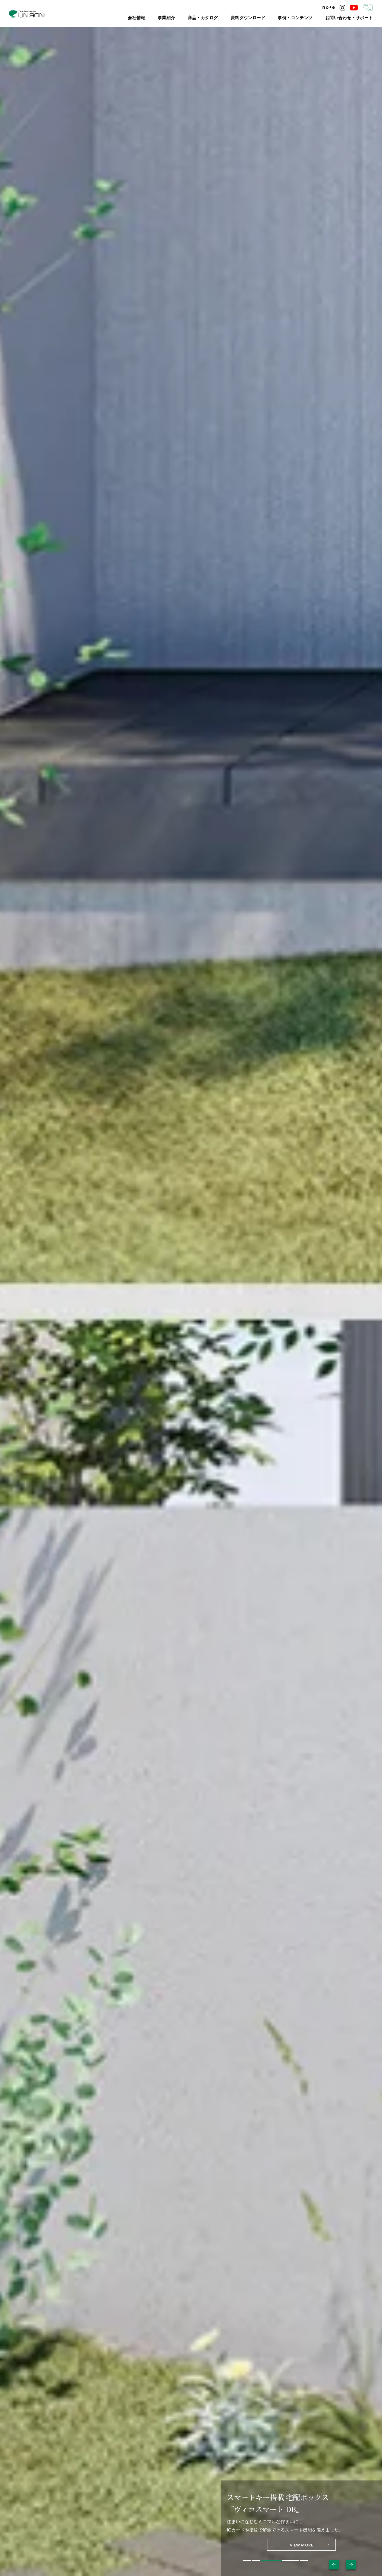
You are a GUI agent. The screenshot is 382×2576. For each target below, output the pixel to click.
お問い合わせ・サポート (354, 18)
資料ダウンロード (269, 18)
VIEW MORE (302, 2539)
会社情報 (174, 18)
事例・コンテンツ (309, 18)
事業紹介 (200, 18)
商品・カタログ (231, 18)
